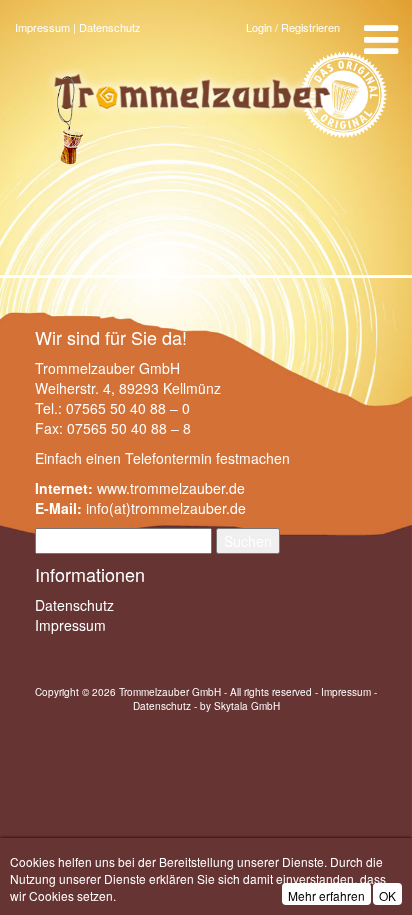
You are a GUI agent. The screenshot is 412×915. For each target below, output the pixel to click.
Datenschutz (110, 27)
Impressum (42, 27)
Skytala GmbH (247, 706)
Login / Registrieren (293, 27)
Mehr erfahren (326, 895)
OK (387, 895)
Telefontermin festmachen (207, 458)
